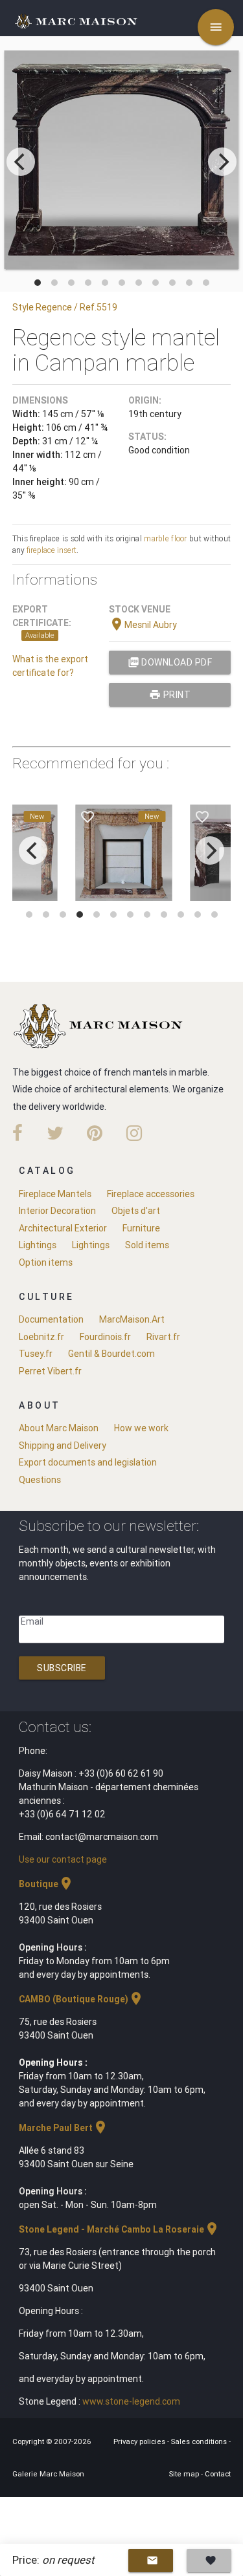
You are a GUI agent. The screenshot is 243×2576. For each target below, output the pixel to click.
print (170, 695)
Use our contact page (63, 1859)
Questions (40, 1480)
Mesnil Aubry (143, 625)
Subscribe (62, 1668)
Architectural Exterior (63, 1228)
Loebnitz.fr (41, 1337)
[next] (222, 162)
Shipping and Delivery (63, 1445)
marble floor (165, 538)
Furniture (141, 1228)
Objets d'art (136, 1211)
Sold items (147, 1245)
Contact (218, 2474)
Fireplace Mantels (55, 1194)
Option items (46, 1262)
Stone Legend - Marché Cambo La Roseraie (119, 2229)
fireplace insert (52, 550)
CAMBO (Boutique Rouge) (81, 1999)
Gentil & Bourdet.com (111, 1354)
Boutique (46, 1884)
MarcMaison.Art (132, 1319)
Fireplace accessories (151, 1194)
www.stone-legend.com (131, 2401)
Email (32, 1621)
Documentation (51, 1319)
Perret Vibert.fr (50, 1371)
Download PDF (170, 662)
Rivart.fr (163, 1337)
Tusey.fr (36, 1354)
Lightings (38, 1245)
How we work (141, 1428)
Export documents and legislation (88, 1462)
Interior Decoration (57, 1211)
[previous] (21, 162)
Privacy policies (140, 2441)
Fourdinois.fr (105, 1337)
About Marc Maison (59, 1428)
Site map (185, 2474)
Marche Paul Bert (64, 2128)
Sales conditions (200, 2441)
